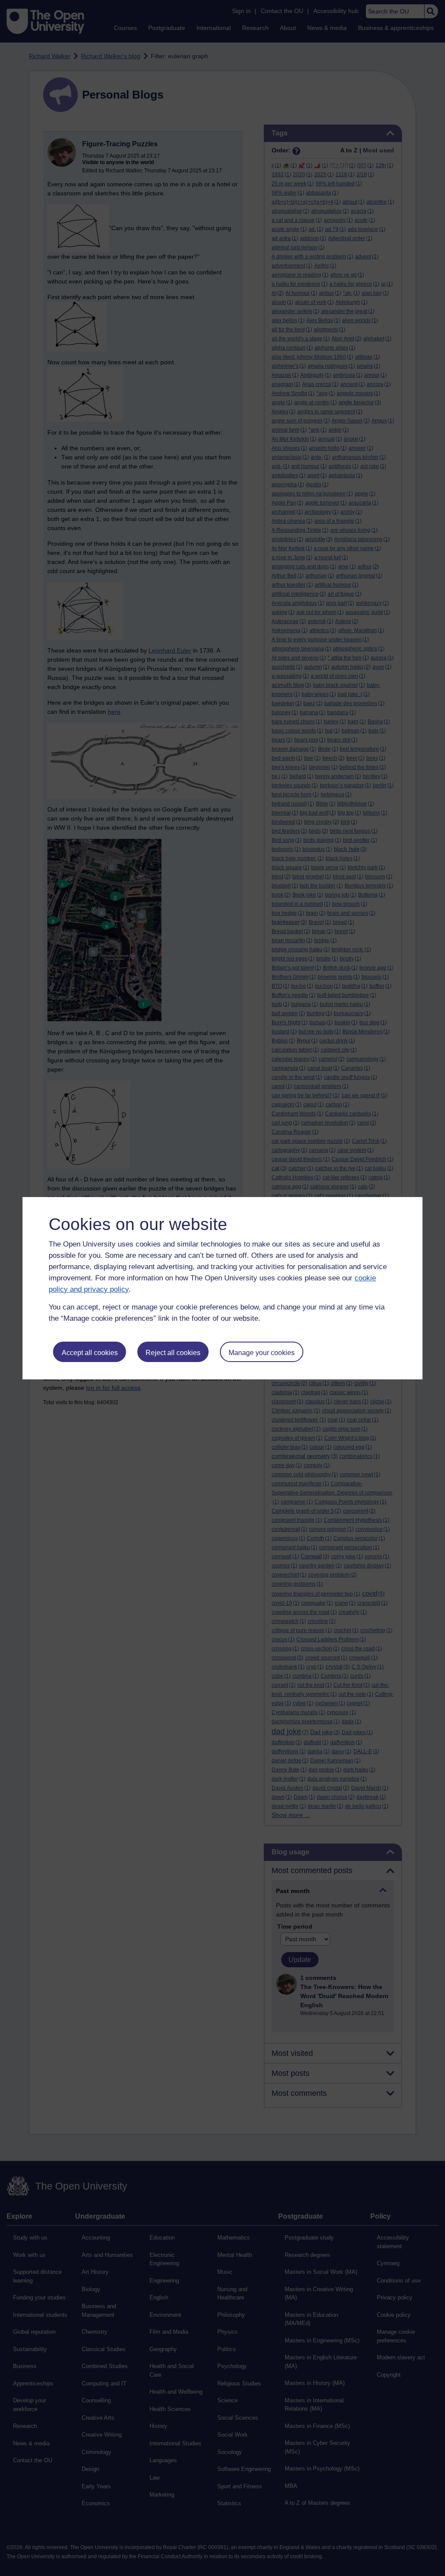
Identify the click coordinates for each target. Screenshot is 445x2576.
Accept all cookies (90, 1353)
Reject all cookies (173, 1353)
